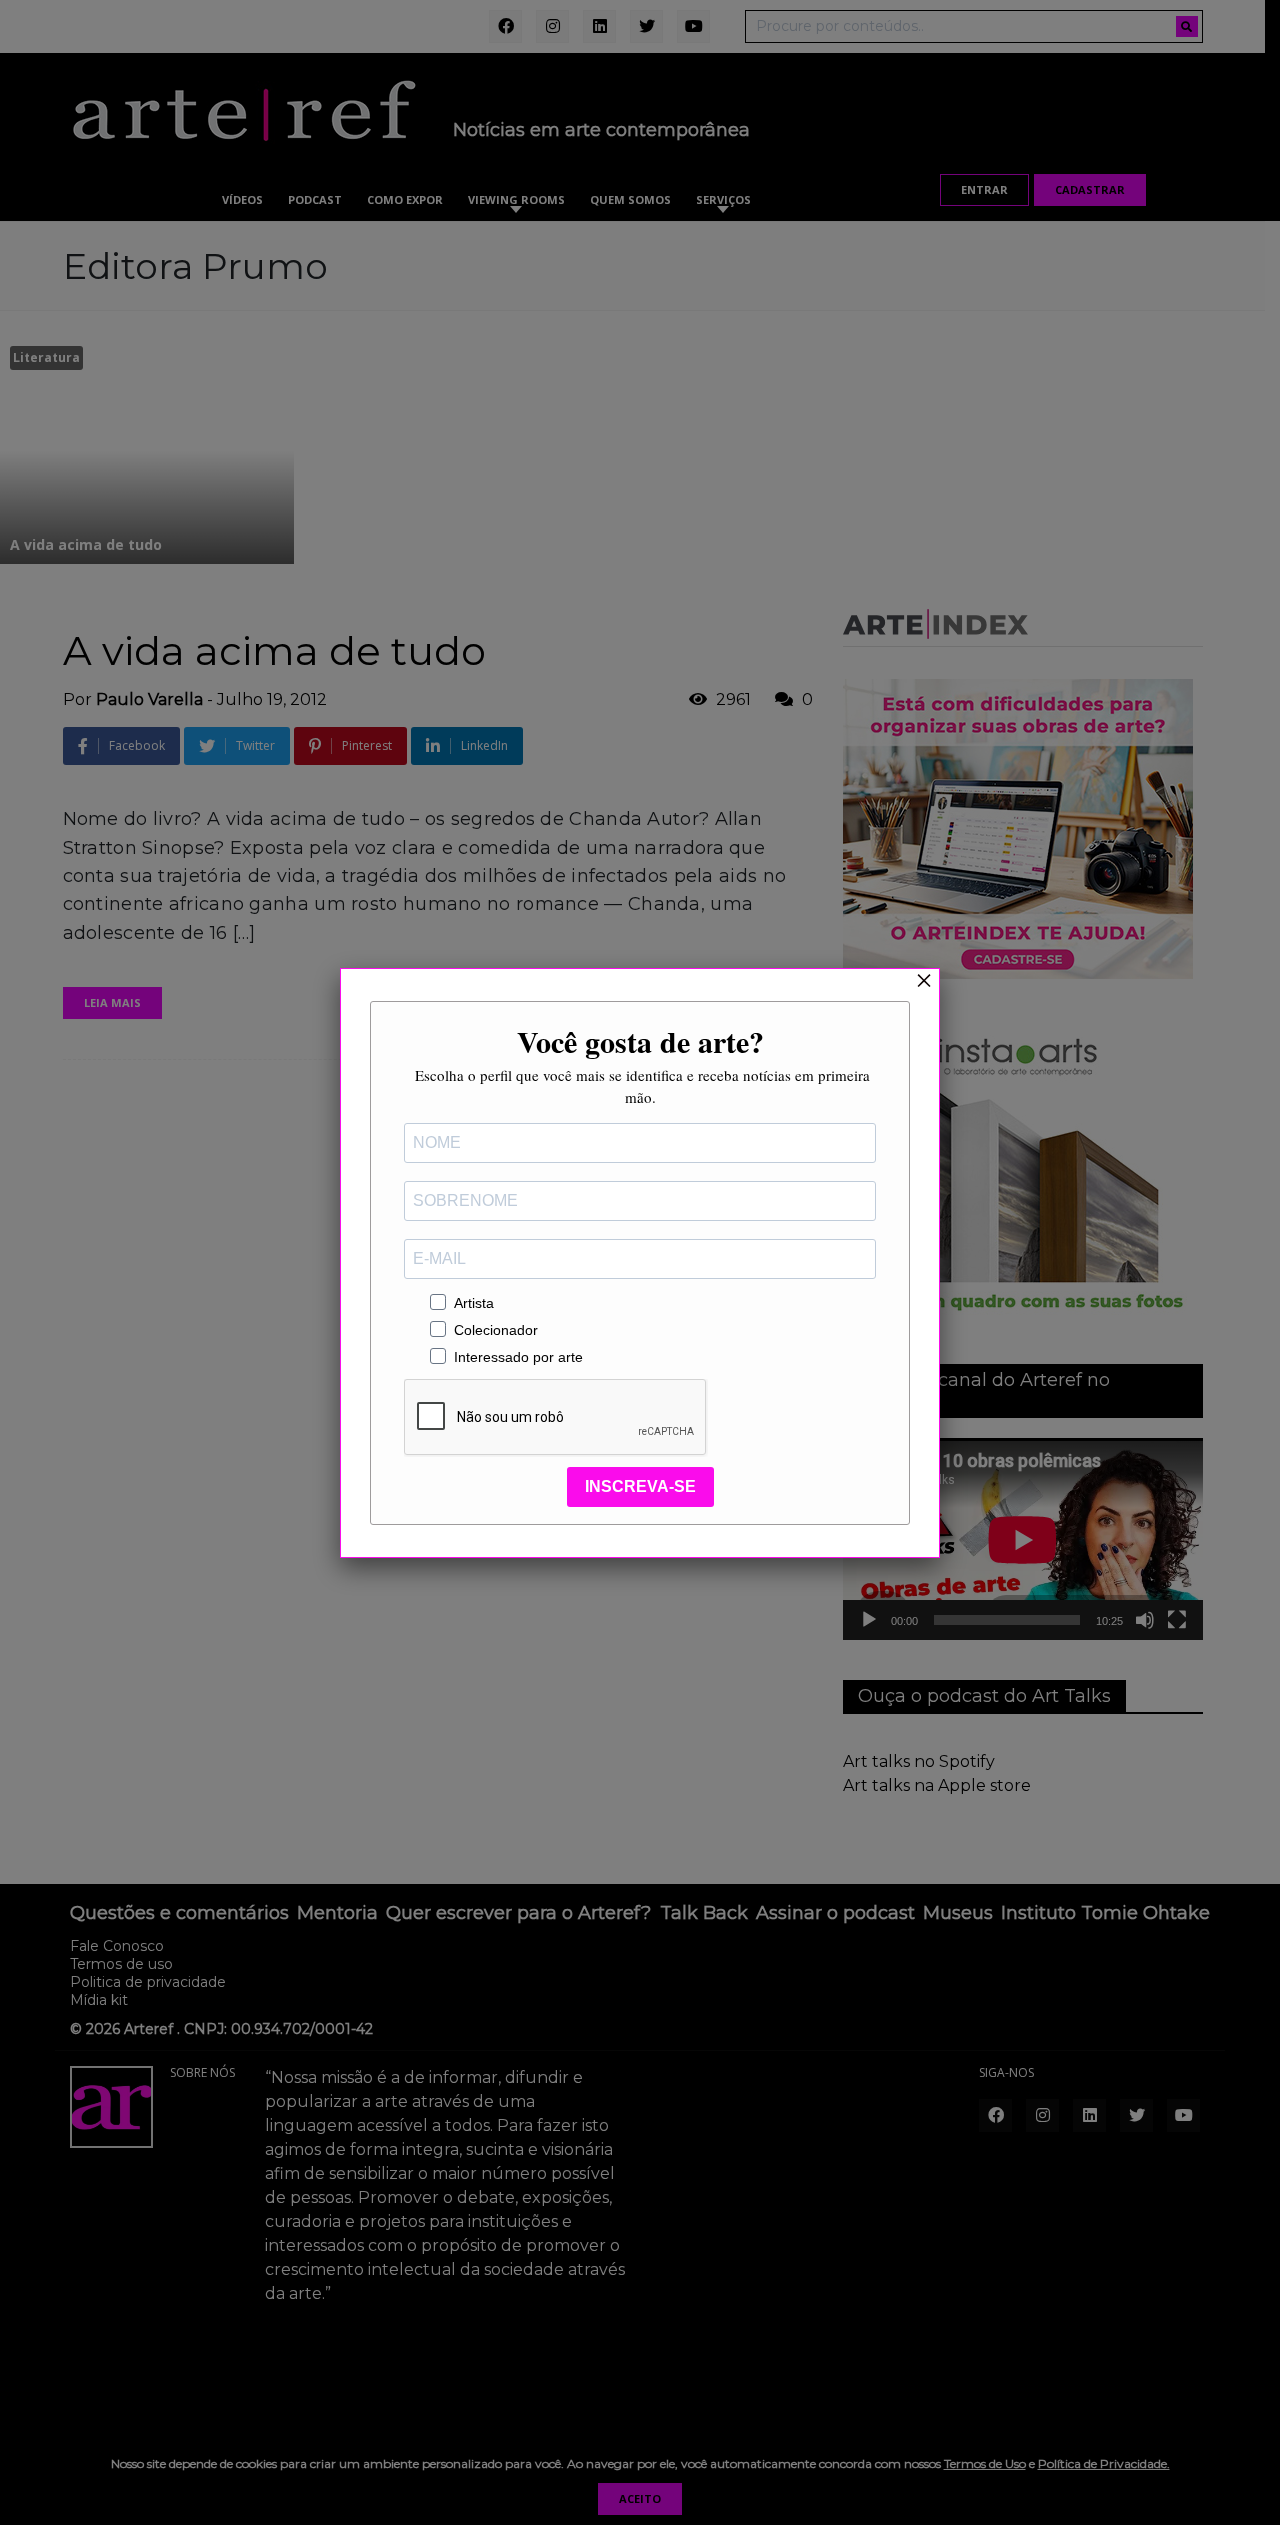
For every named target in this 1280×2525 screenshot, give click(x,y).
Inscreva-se (640, 1486)
